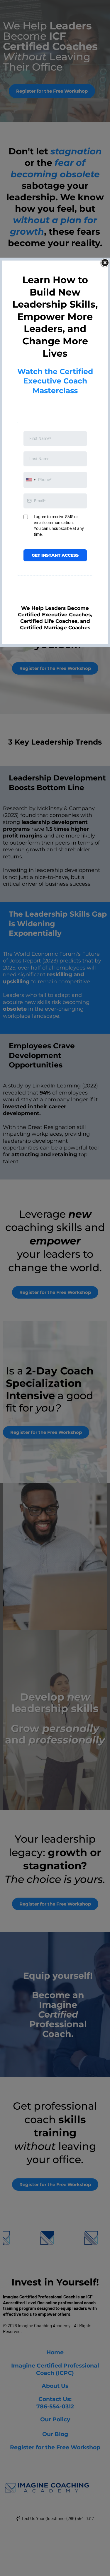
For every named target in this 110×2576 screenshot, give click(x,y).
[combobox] (31, 480)
